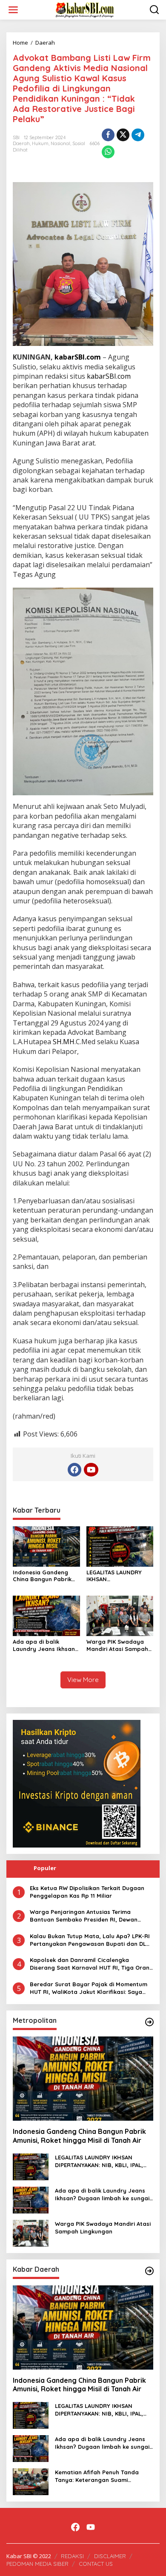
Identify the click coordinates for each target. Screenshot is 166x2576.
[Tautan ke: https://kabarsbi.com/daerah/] (149, 2271)
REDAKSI (72, 2556)
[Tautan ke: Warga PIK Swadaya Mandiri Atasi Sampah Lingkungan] (31, 2232)
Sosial (79, 143)
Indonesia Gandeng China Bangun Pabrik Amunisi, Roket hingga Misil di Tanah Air (44, 1576)
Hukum (40, 143)
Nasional (60, 143)
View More (83, 1680)
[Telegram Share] (138, 135)
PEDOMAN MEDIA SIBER (37, 2564)
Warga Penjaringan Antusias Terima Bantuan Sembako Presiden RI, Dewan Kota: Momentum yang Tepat (84, 1916)
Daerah (21, 143)
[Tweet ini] (123, 135)
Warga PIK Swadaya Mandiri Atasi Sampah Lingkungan (117, 1645)
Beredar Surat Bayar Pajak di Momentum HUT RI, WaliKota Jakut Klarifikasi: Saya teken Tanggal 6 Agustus (89, 1988)
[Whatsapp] (108, 152)
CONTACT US (96, 2564)
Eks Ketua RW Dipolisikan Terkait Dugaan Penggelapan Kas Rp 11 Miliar (87, 1892)
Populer (45, 1868)
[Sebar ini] (108, 135)
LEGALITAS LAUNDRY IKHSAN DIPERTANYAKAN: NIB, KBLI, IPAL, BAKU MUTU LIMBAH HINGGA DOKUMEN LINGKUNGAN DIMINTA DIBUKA (119, 1576)
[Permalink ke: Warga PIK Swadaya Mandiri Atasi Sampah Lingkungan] (120, 1615)
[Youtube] (91, 1470)
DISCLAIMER (110, 2556)
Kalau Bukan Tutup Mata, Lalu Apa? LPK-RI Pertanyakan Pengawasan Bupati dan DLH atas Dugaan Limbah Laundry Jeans (90, 1940)
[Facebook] (74, 1470)
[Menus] (13, 10)
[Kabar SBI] (85, 9)
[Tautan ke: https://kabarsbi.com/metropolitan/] (149, 2022)
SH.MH (64, 1042)
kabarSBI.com (78, 357)
